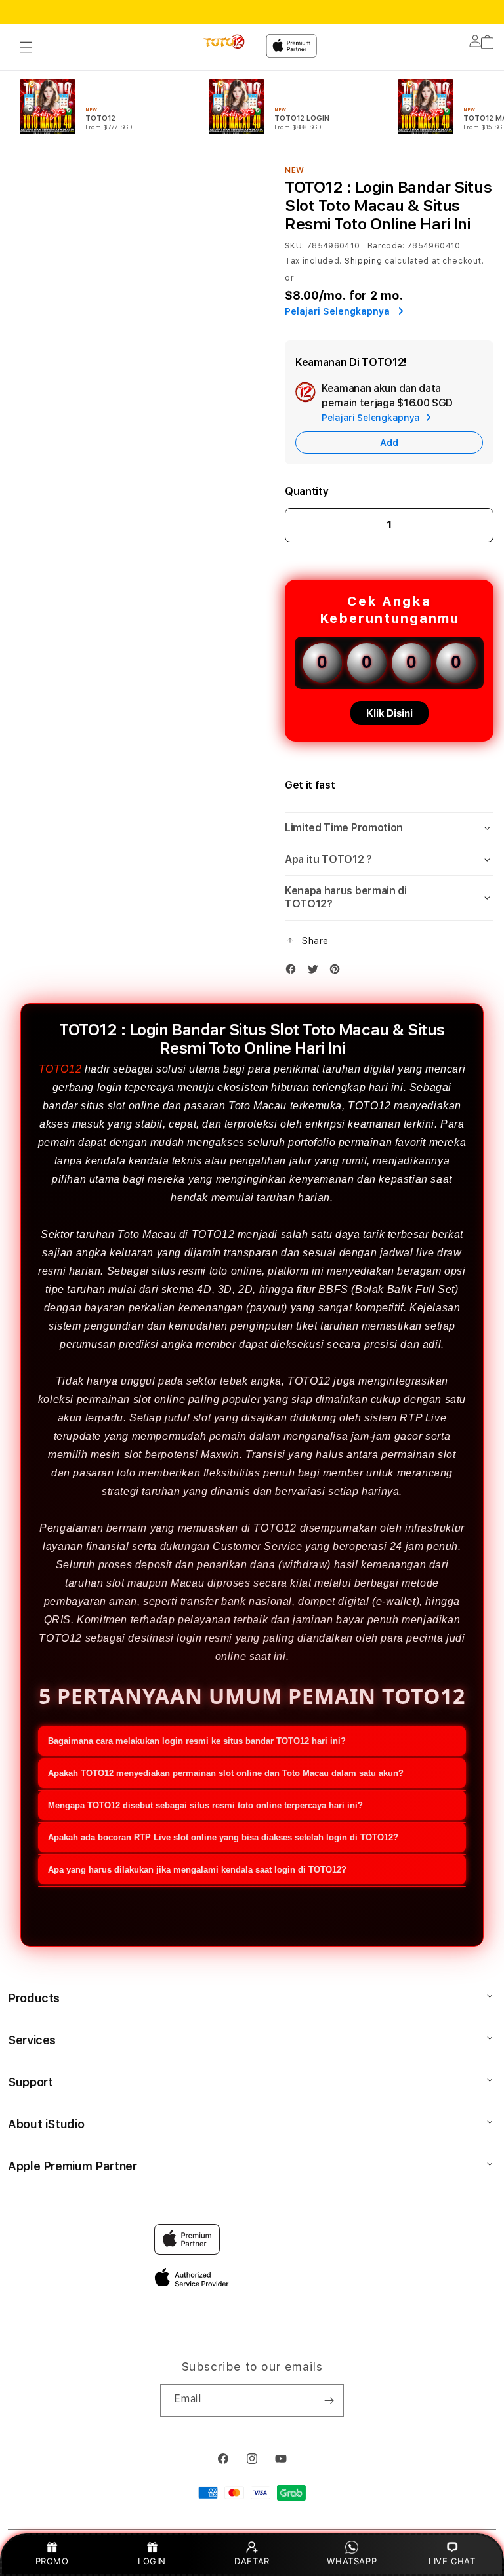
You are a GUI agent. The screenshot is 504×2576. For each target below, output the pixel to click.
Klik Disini (389, 713)
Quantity (306, 491)
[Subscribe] (329, 2400)
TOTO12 (60, 1069)
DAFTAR (252, 2561)
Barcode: (386, 246)
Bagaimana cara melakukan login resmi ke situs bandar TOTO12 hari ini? (197, 1741)
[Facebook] (294, 972)
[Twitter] (316, 972)
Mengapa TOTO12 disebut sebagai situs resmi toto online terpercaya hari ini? (205, 1805)
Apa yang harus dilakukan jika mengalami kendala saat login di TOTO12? (197, 1870)
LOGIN (152, 2561)
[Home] (225, 42)
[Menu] (26, 47)
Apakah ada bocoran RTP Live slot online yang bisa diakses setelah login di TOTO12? (223, 1837)
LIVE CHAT (452, 2561)
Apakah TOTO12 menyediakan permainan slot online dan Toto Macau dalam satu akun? (226, 1773)
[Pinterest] (338, 972)
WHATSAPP (352, 2561)
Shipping (364, 261)
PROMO (52, 2561)
